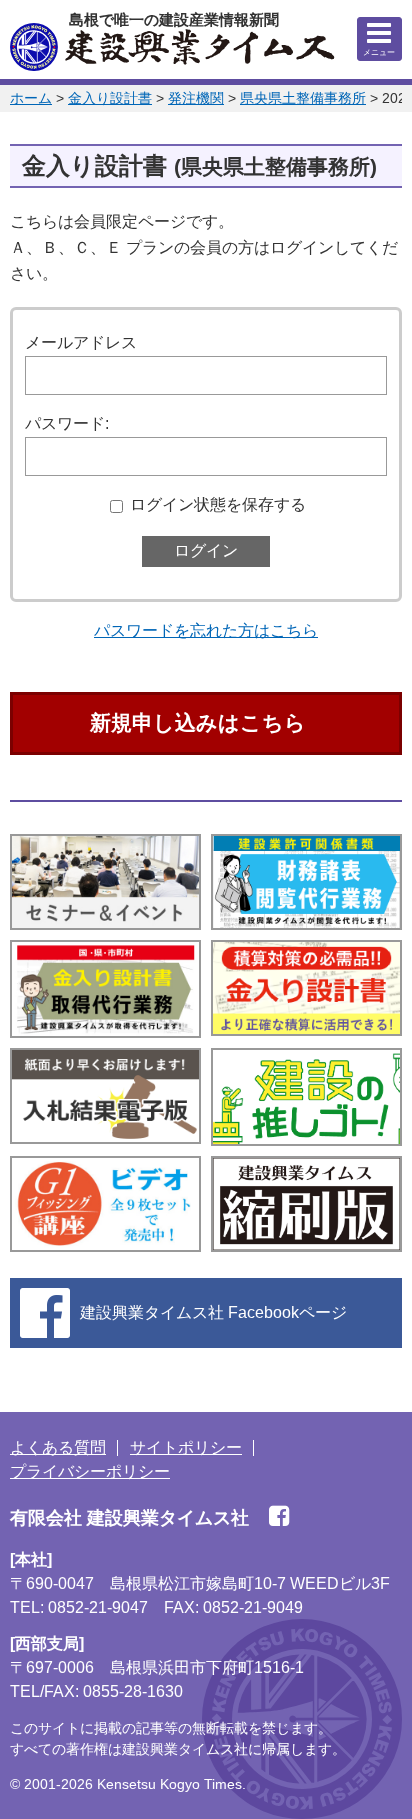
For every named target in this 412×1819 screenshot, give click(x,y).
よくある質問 (58, 1447)
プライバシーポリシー (90, 1471)
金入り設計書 (110, 98)
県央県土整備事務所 (303, 98)
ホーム (31, 98)
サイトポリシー (186, 1447)
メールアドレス (81, 342)
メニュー (379, 52)
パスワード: (67, 423)
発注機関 (196, 98)
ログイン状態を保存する (218, 504)
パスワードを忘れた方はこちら (206, 630)
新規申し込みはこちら (198, 722)
